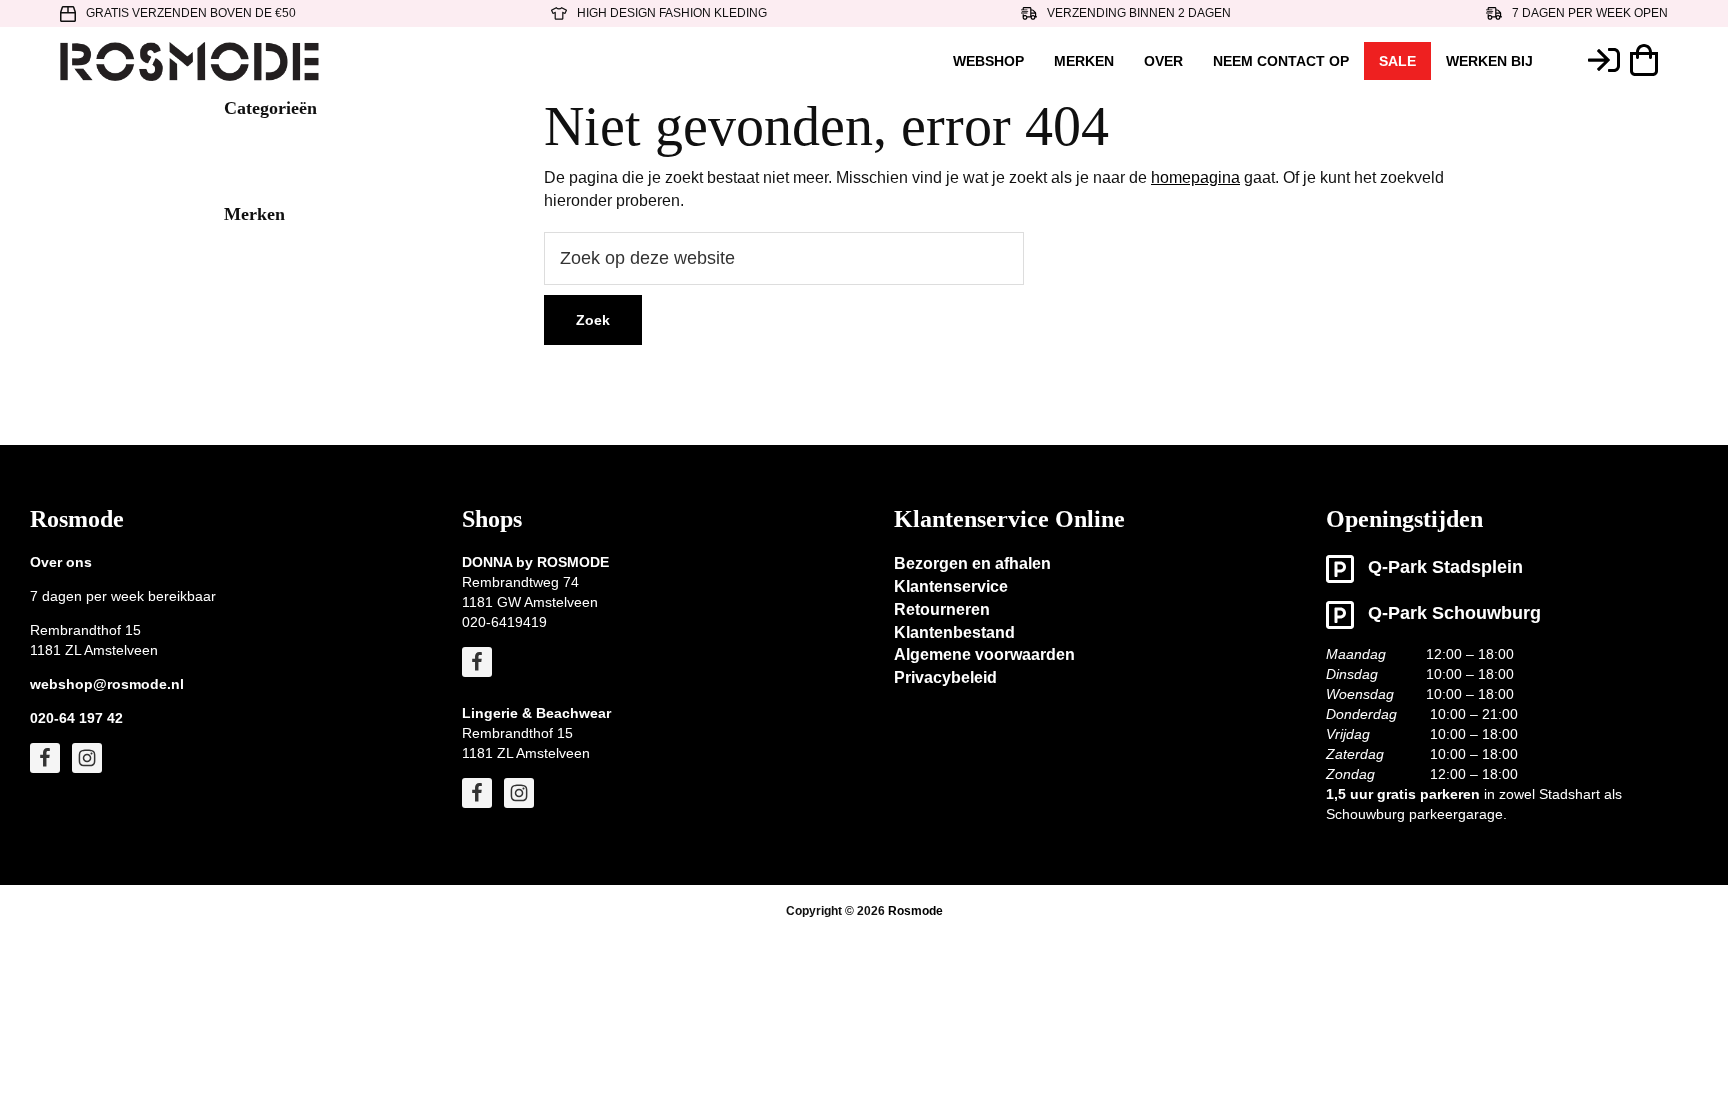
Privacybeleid (945, 677)
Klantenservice (951, 586)
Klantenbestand (954, 632)
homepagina (1195, 177)
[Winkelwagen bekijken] (1649, 60)
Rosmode (915, 911)
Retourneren (942, 609)
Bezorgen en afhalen (972, 563)
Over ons (61, 562)
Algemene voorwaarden (984, 654)
